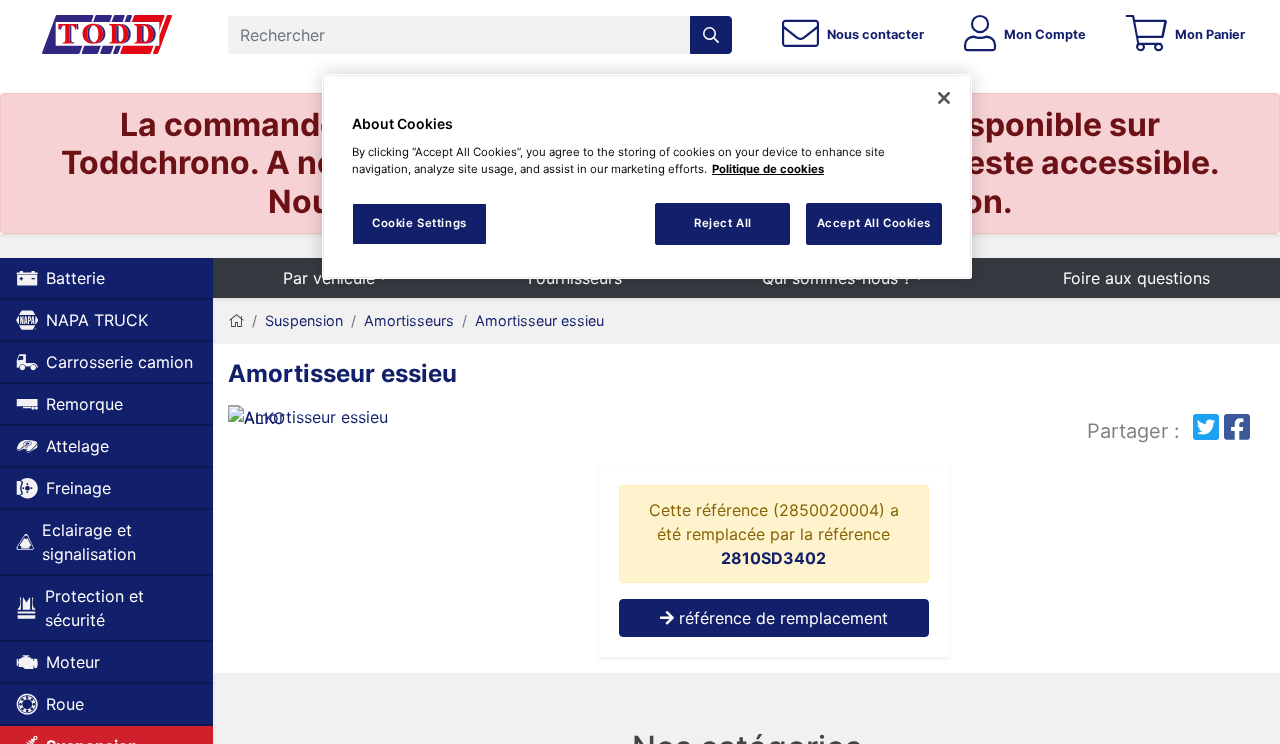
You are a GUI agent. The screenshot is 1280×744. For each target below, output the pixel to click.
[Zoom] (391, 421)
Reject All (723, 223)
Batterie (75, 278)
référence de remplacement (781, 618)
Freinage (78, 488)
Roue (65, 704)
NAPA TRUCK (97, 320)
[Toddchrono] (107, 35)
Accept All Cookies (874, 223)
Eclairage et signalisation (89, 542)
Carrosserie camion (119, 362)
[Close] (944, 98)
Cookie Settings (419, 223)
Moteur (73, 662)
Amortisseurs (409, 320)
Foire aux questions (1136, 278)
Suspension (304, 320)
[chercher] (711, 35)
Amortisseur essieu (539, 320)
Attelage (77, 446)
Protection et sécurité (94, 608)
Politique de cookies (768, 169)
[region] (647, 176)
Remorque (84, 404)
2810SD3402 (773, 558)
